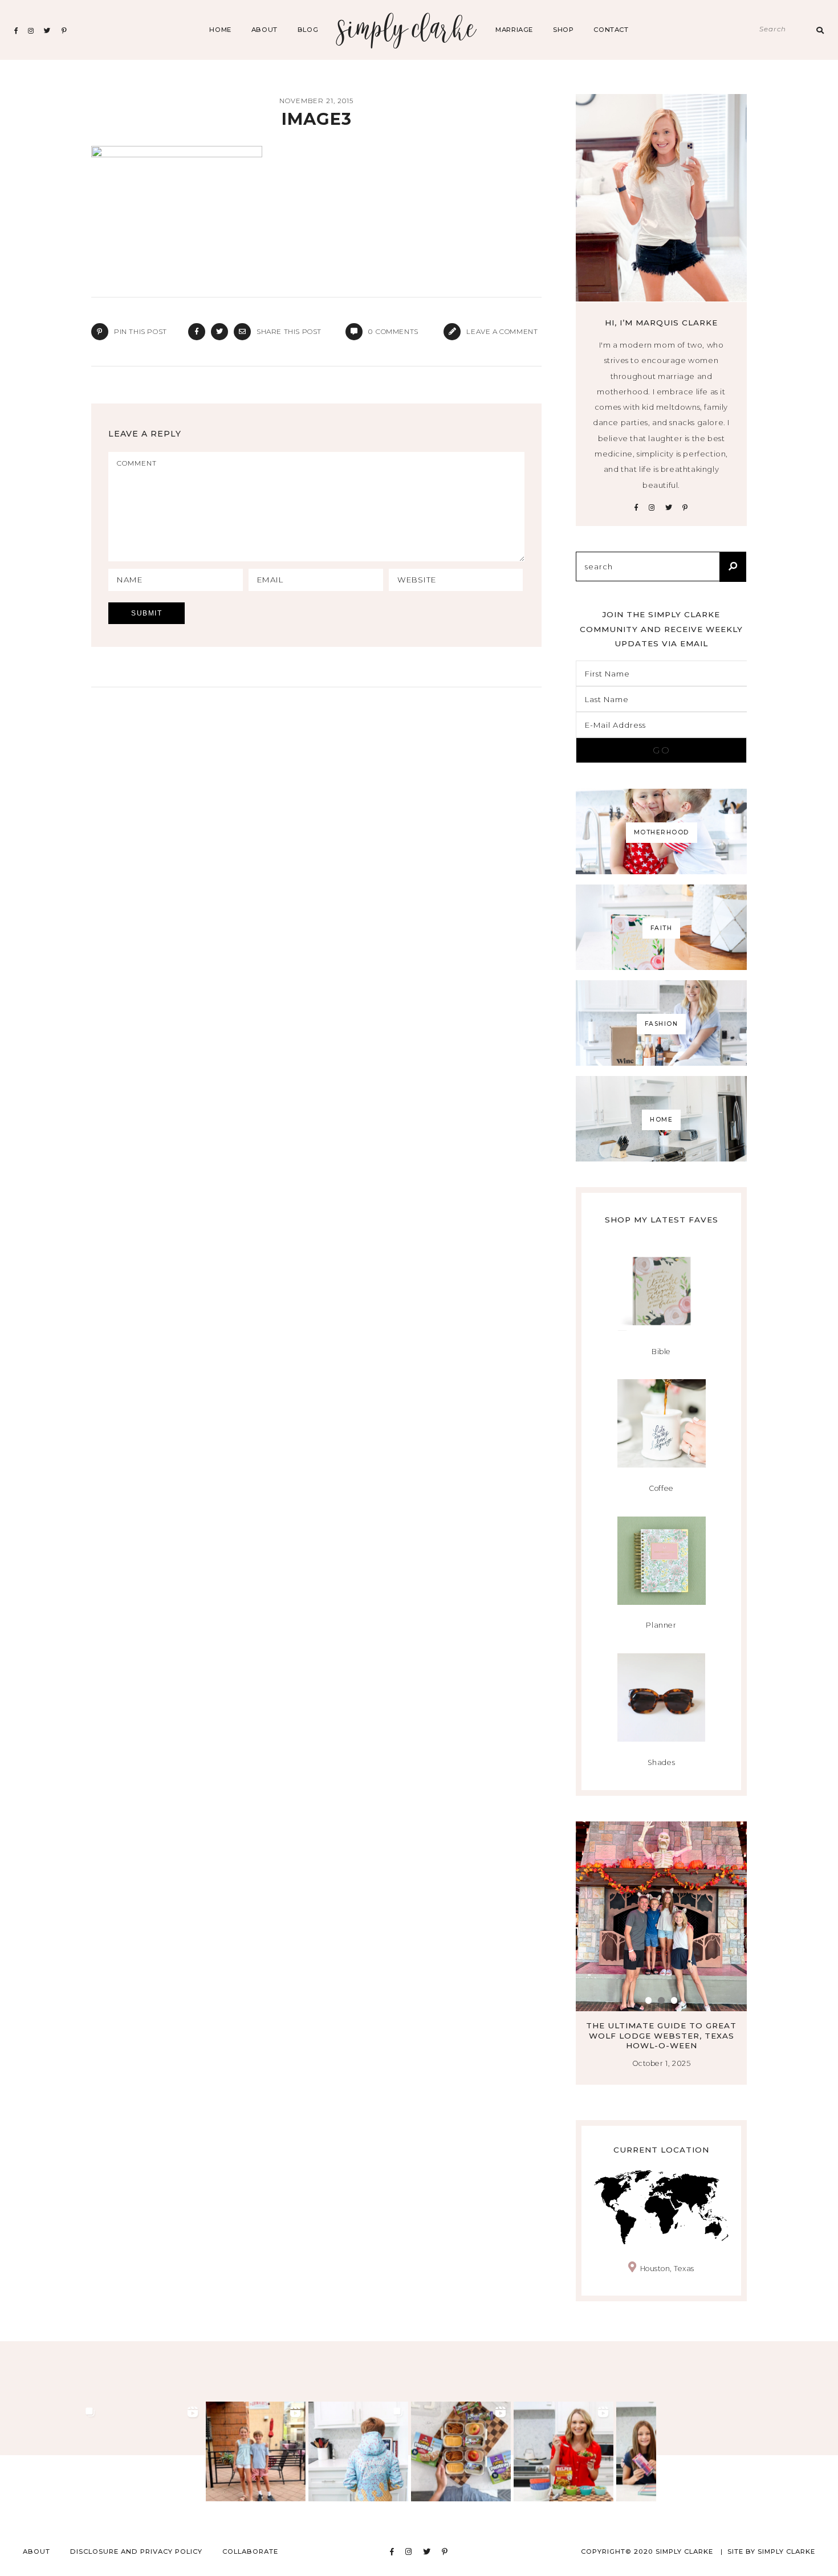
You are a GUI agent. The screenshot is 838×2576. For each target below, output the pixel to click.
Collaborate (250, 2551)
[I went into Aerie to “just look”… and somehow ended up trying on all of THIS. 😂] (153, 2451)
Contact (611, 30)
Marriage (514, 30)
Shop (563, 30)
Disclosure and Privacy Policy (136, 2551)
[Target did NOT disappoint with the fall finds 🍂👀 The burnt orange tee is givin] (50, 2451)
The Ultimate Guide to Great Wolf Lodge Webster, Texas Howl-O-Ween (591, 2035)
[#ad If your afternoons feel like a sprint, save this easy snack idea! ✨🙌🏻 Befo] (461, 2451)
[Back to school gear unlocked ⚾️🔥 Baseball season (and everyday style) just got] (358, 2451)
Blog (308, 30)
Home (220, 30)
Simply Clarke (407, 30)
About (265, 30)
